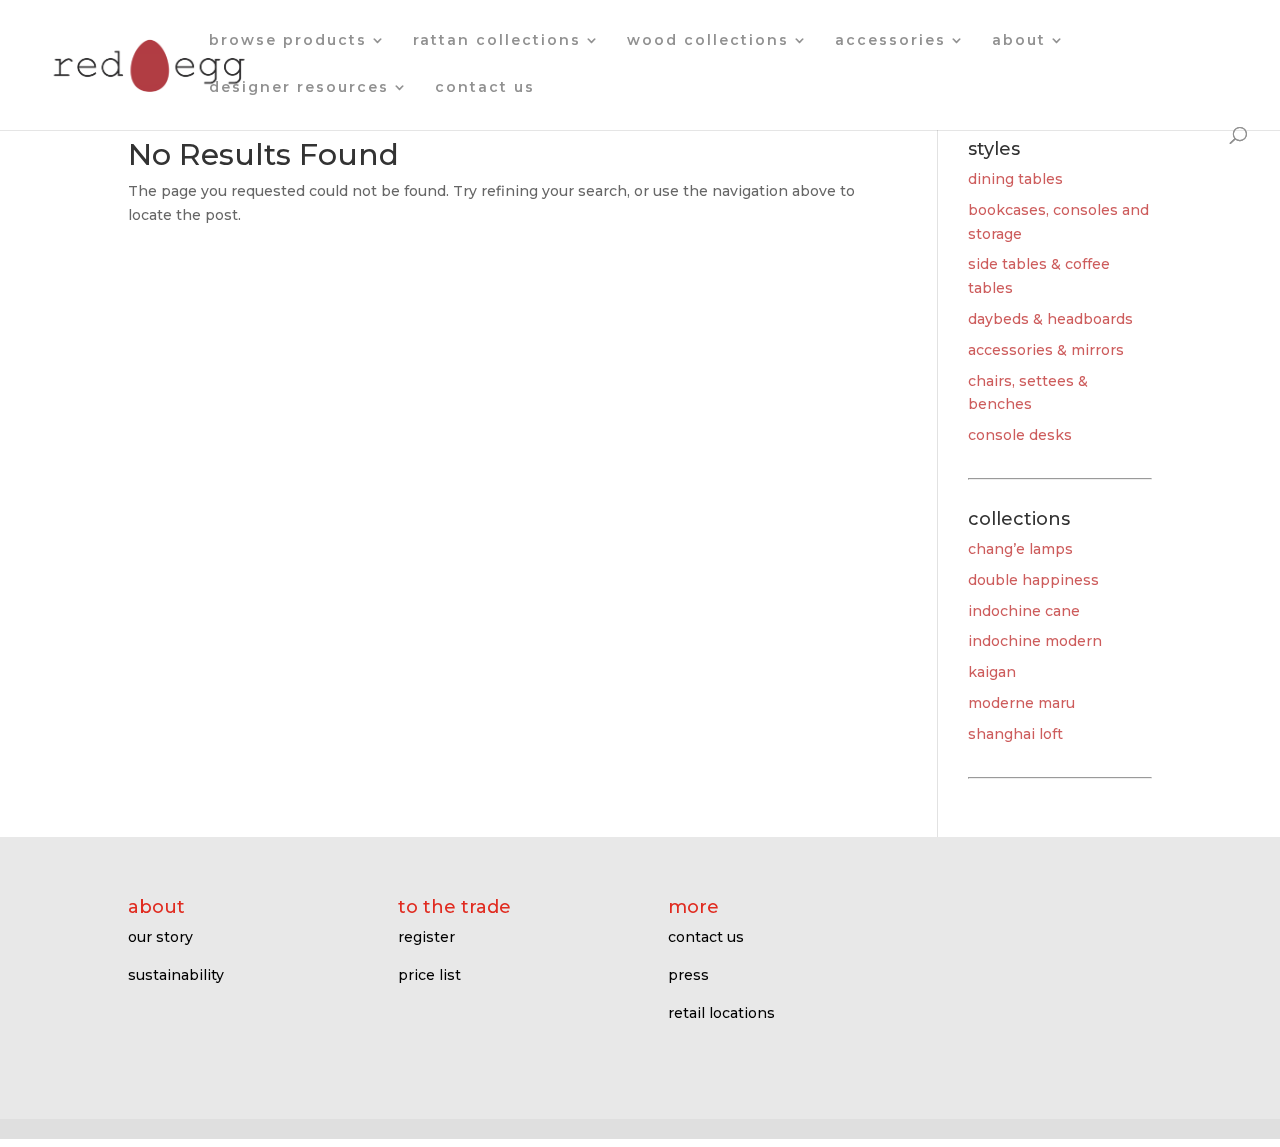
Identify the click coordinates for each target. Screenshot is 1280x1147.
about (1019, 41)
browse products (288, 41)
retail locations (721, 1013)
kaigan (992, 672)
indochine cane (1024, 611)
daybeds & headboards (1050, 319)
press (688, 975)
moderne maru (1021, 703)
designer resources (299, 88)
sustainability (176, 975)
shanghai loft (1015, 734)
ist (452, 975)
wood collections (708, 41)
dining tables (1015, 179)
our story (160, 937)
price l (420, 975)
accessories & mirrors (1046, 350)
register (426, 937)
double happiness (1033, 580)
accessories (890, 41)
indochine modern (1035, 641)
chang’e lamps (1020, 549)
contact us (485, 88)
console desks (1020, 435)
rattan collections (497, 41)
